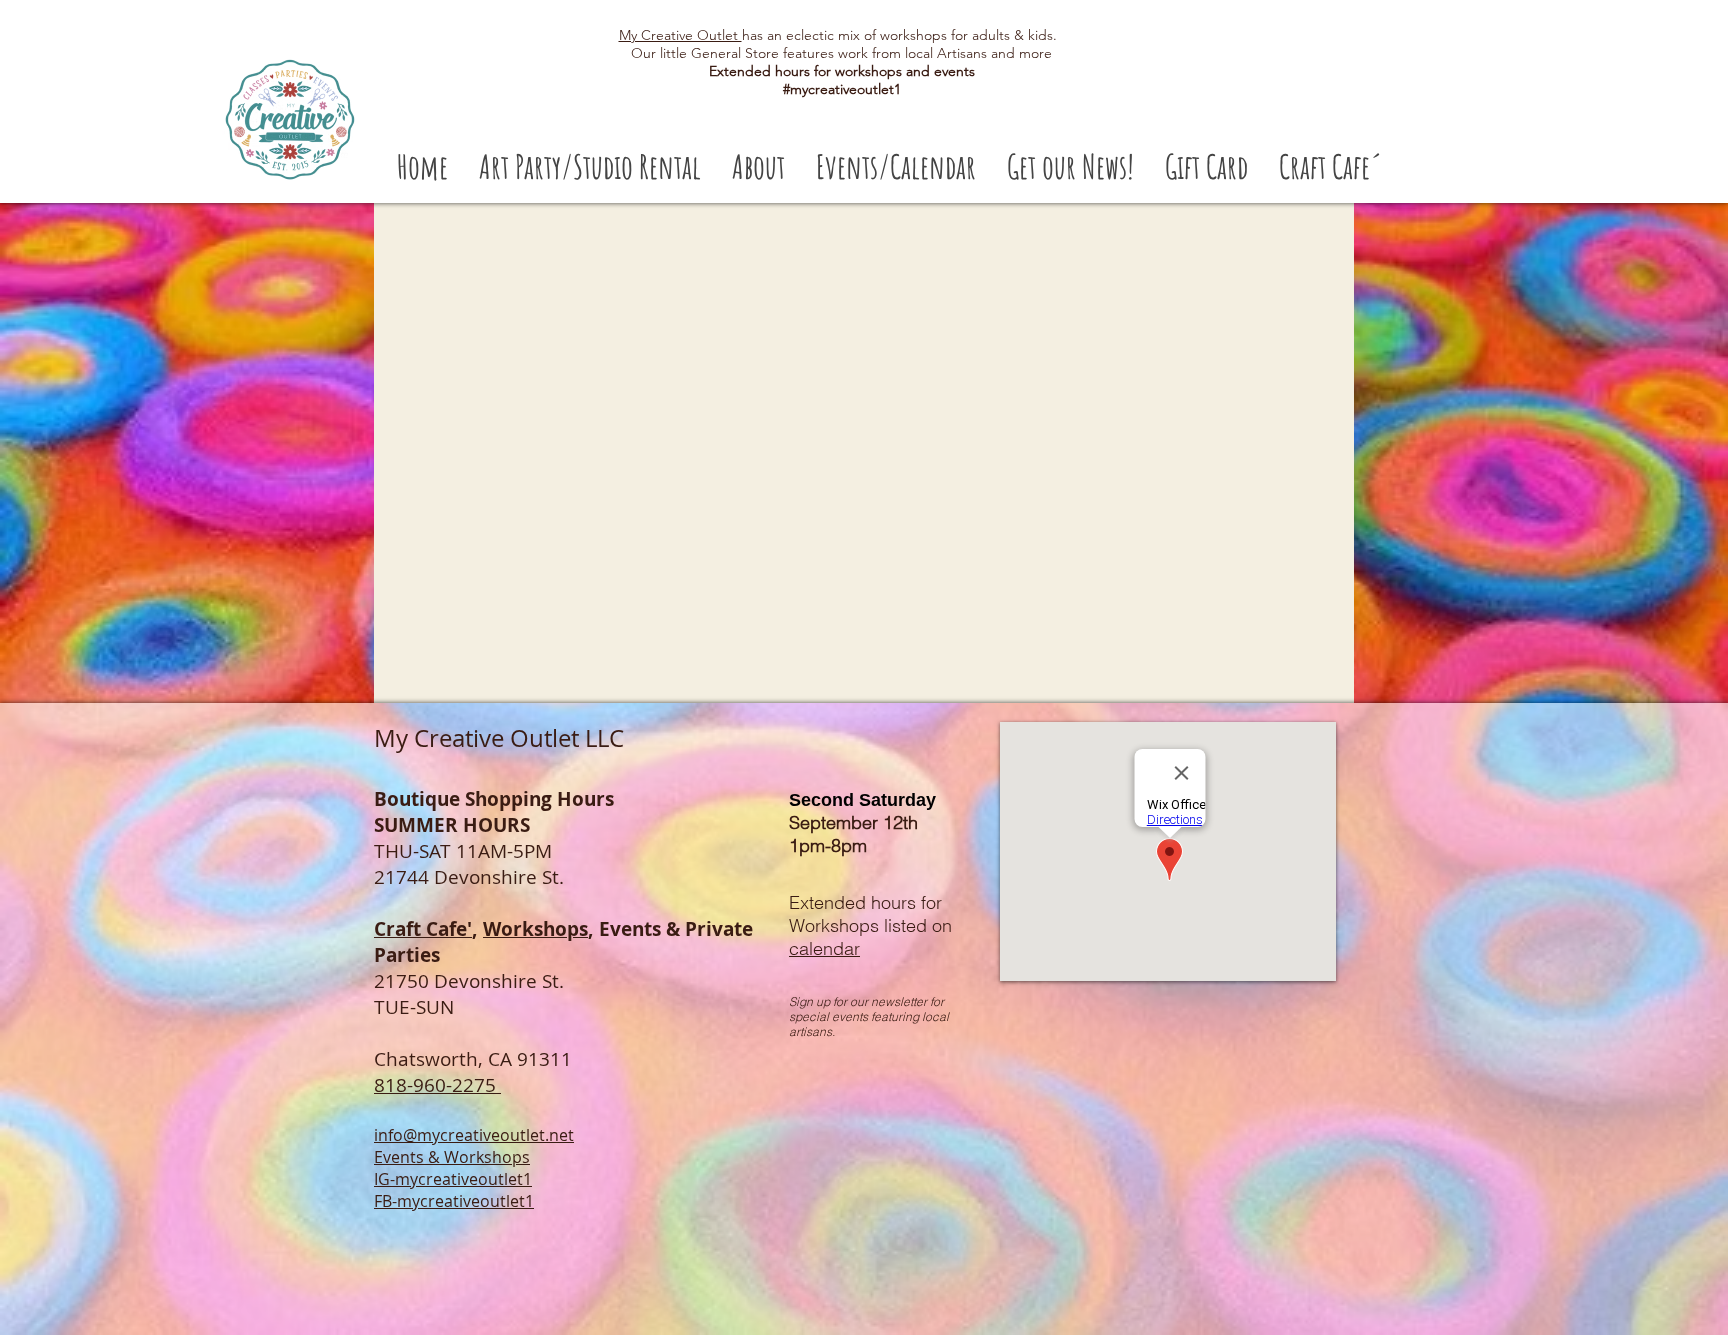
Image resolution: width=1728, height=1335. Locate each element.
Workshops (535, 929)
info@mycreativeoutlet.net (474, 1135)
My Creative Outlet (680, 35)
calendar (824, 948)
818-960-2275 (437, 1085)
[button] (589, 166)
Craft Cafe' (423, 929)
